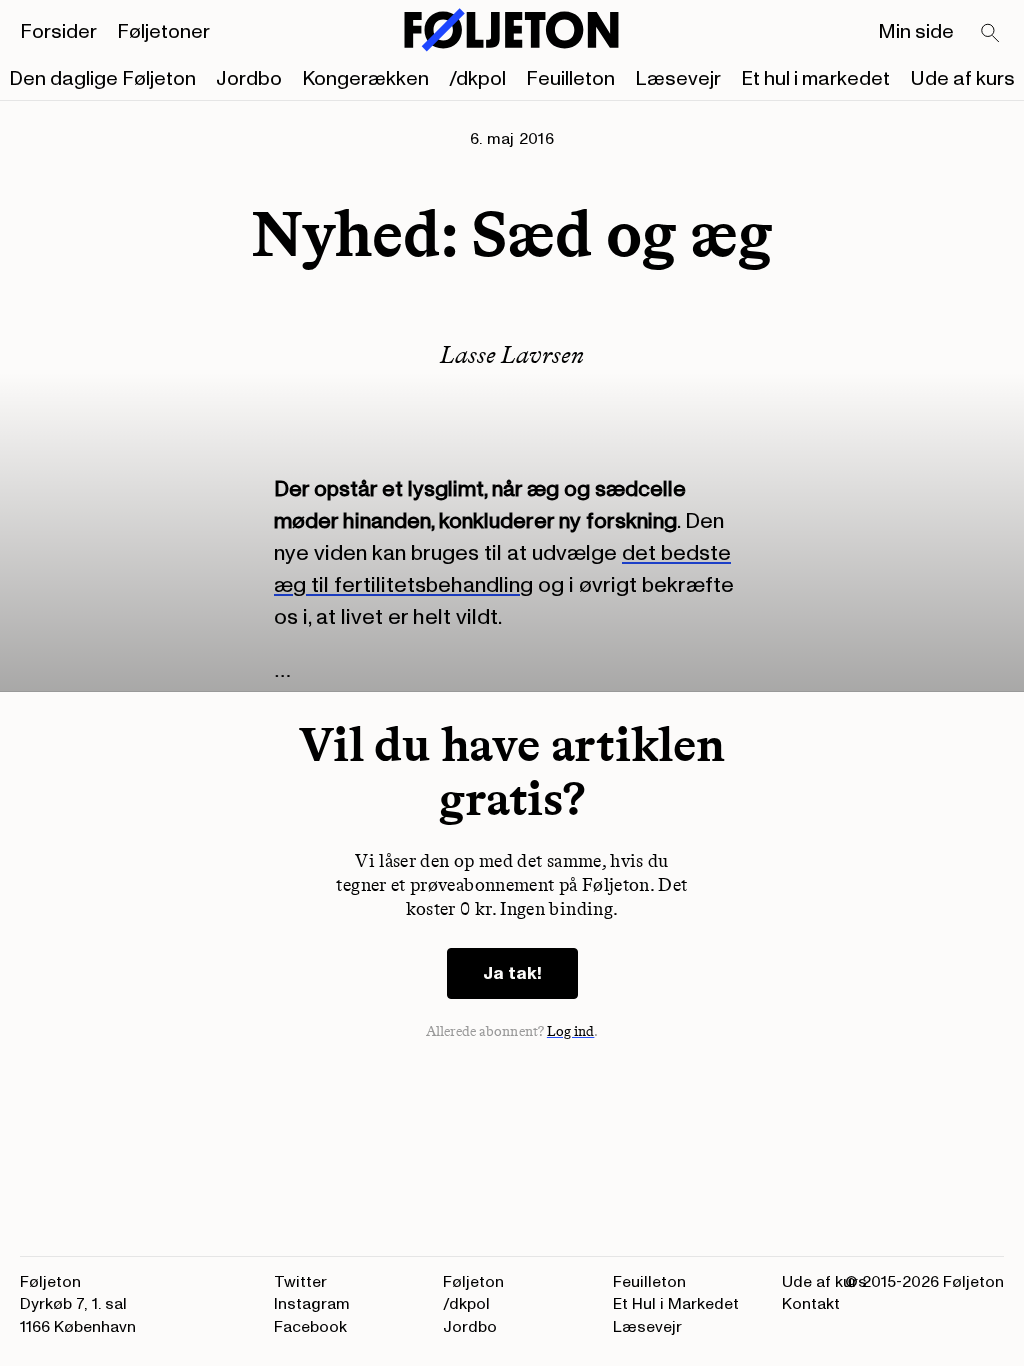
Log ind (571, 1031)
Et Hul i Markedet (676, 1304)
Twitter (300, 1282)
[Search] (991, 34)
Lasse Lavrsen (512, 354)
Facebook (310, 1327)
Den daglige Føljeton (102, 79)
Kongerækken (365, 79)
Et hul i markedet (815, 79)
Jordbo (249, 79)
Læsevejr (678, 79)
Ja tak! (512, 973)
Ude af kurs (962, 79)
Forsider (58, 32)
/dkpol (477, 79)
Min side (916, 32)
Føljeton (473, 1282)
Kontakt (811, 1304)
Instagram (312, 1304)
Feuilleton (570, 79)
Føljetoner (163, 32)
